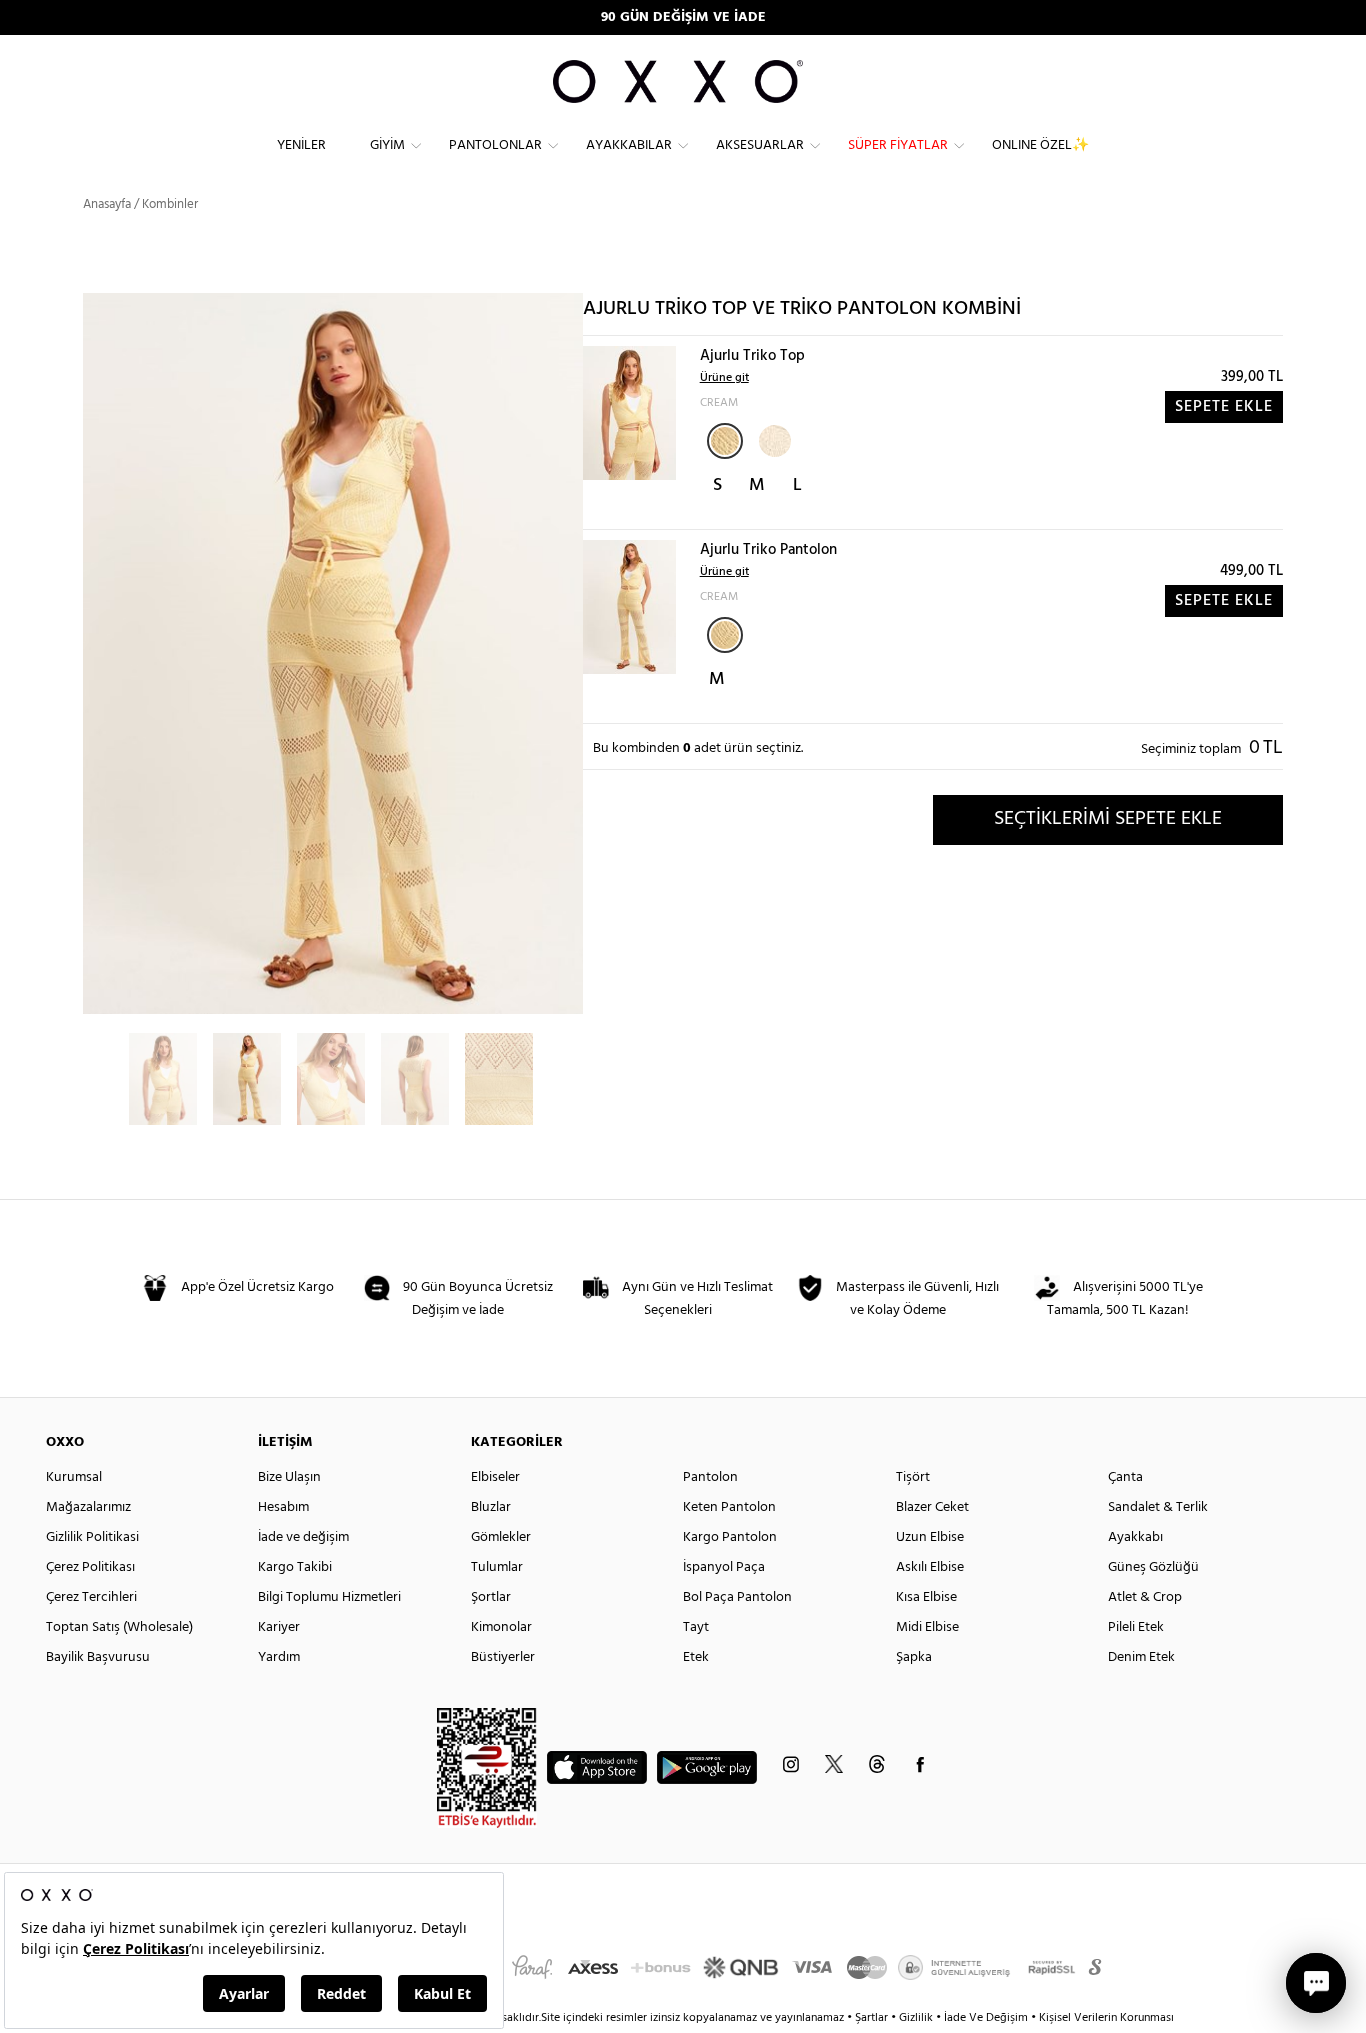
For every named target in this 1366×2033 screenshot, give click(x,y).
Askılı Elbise (930, 1567)
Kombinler (170, 204)
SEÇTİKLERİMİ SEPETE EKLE (1108, 819)
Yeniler (301, 145)
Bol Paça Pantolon (737, 1597)
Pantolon (710, 1477)
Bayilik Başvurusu (98, 1657)
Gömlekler (501, 1537)
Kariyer (279, 1627)
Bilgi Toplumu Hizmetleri (329, 1597)
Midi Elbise (927, 1627)
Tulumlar (497, 1567)
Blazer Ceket (932, 1507)
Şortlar (491, 1597)
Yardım (279, 1657)
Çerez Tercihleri (91, 1597)
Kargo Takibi (295, 1567)
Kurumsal (74, 1477)
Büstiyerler (503, 1657)
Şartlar (873, 2018)
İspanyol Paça (724, 1567)
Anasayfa (107, 204)
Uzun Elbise (930, 1537)
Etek (696, 1657)
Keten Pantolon (729, 1507)
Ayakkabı (1135, 1537)
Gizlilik (917, 2018)
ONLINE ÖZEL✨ (1040, 145)
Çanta (1125, 1477)
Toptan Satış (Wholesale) (119, 1627)
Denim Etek (1141, 1657)
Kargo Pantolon (730, 1537)
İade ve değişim (303, 1537)
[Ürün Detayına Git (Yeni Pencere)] (629, 412)
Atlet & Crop (1145, 1597)
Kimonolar (501, 1627)
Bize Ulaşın (289, 1477)
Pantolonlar (495, 145)
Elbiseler (495, 1477)
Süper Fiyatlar (898, 145)
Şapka (914, 1657)
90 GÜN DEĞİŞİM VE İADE (683, 17)
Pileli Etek (1136, 1627)
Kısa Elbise (926, 1597)
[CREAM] (725, 441)
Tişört (913, 1477)
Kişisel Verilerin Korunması (1106, 2018)
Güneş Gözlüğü (1153, 1567)
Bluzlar (491, 1507)
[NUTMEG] (773, 439)
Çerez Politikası (90, 1567)
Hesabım (283, 1507)
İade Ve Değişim (986, 2018)
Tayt (696, 1627)
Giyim (387, 145)
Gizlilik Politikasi (92, 1537)
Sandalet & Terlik (1158, 1507)
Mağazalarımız (88, 1507)
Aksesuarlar (760, 145)
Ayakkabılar (629, 145)
